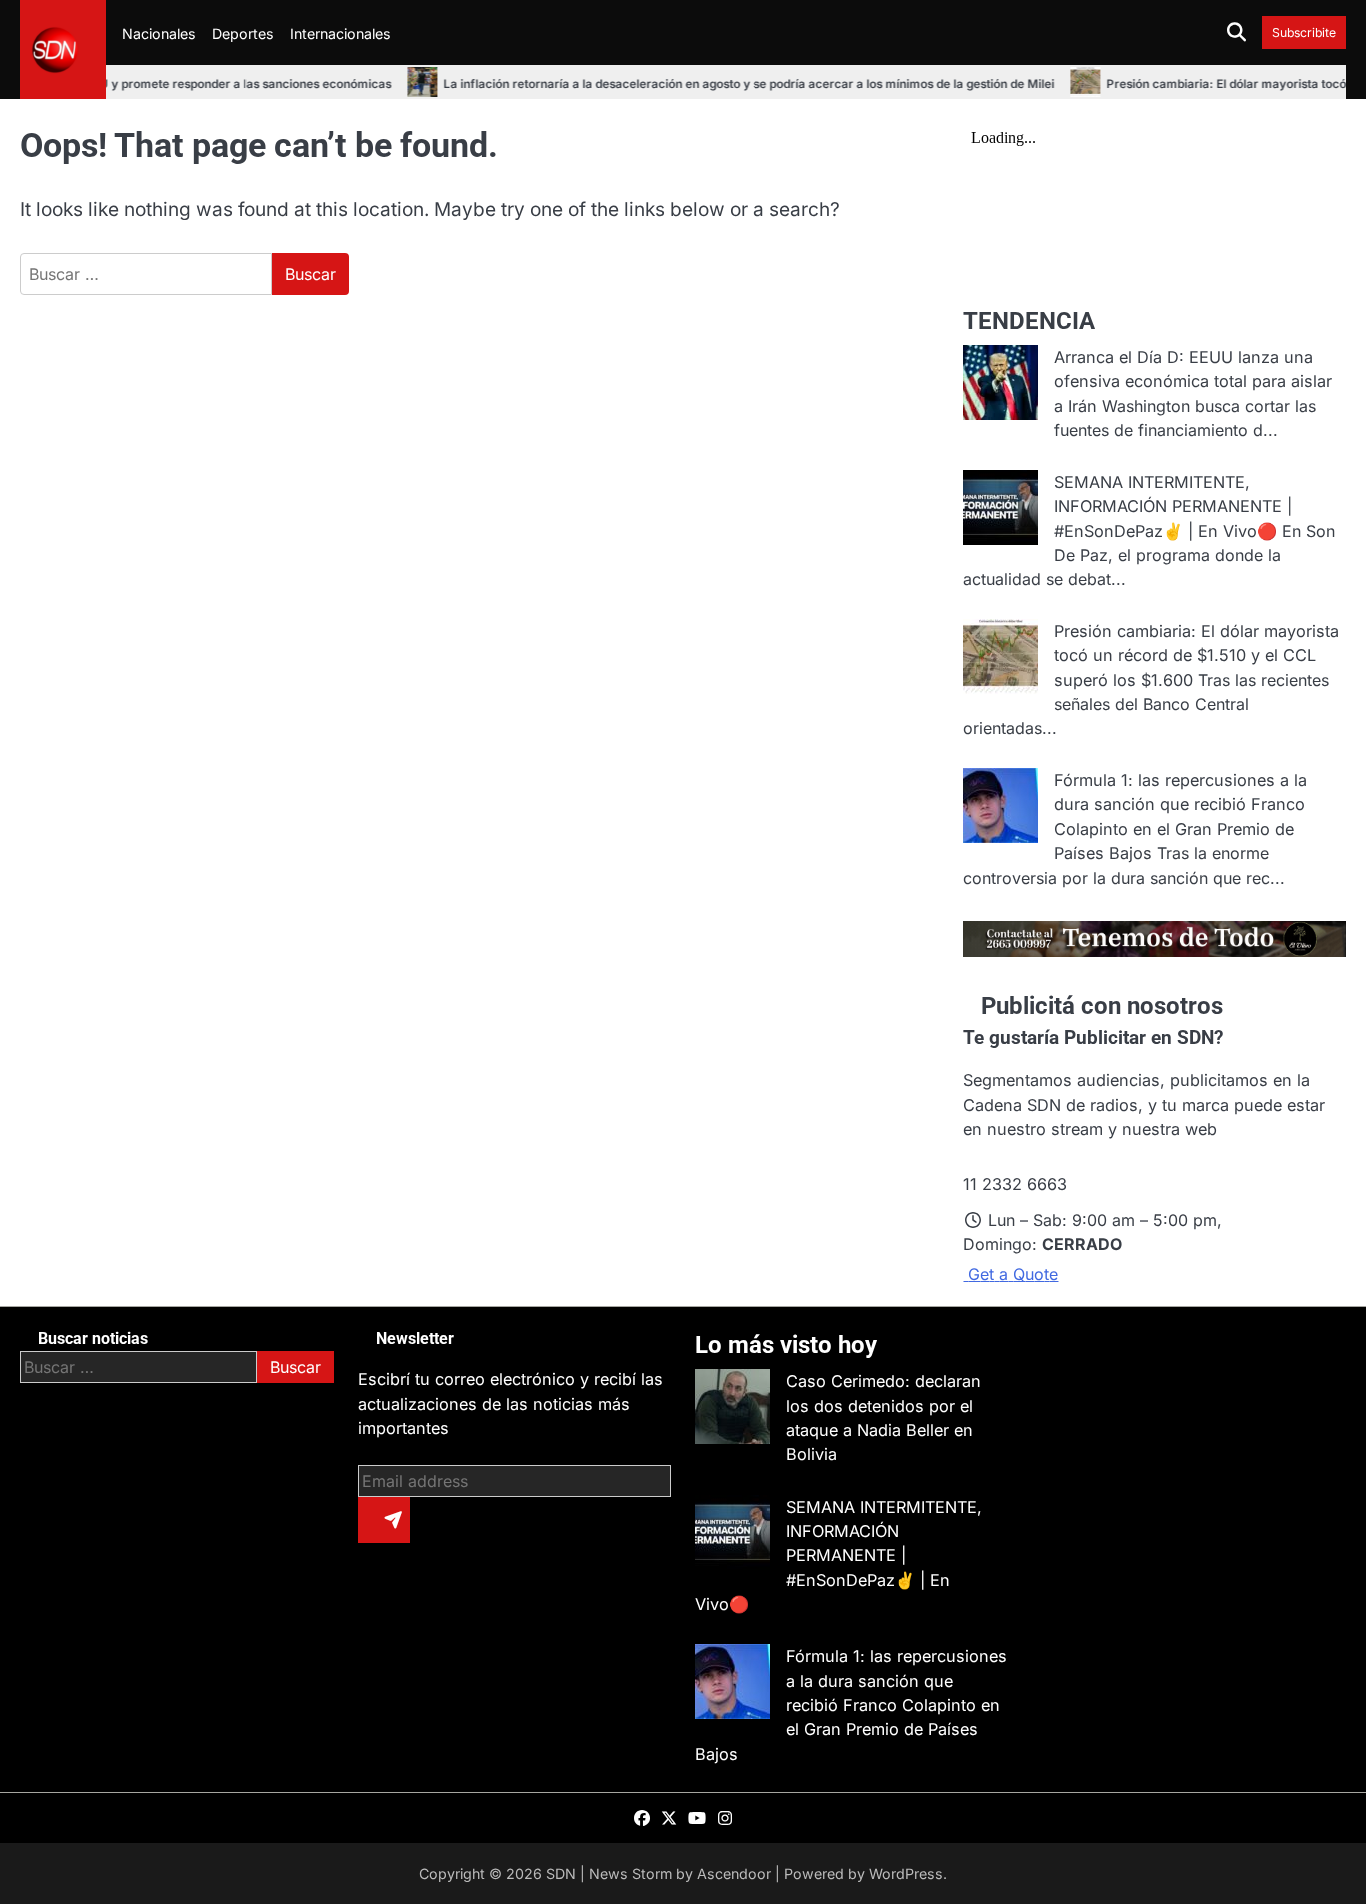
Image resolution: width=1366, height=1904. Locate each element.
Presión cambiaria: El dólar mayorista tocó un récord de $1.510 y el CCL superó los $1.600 (1196, 655)
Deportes (243, 33)
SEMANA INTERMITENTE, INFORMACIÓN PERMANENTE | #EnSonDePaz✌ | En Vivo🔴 (1173, 506)
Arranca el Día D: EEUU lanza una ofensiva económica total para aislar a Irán (1193, 381)
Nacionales (159, 33)
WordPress (906, 1873)
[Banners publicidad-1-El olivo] (1154, 951)
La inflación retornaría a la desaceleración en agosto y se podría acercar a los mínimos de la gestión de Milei (712, 84)
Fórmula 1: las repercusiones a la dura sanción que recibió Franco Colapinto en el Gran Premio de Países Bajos (851, 1704)
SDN (561, 1873)
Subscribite (1304, 32)
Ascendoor (734, 1873)
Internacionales (340, 33)
